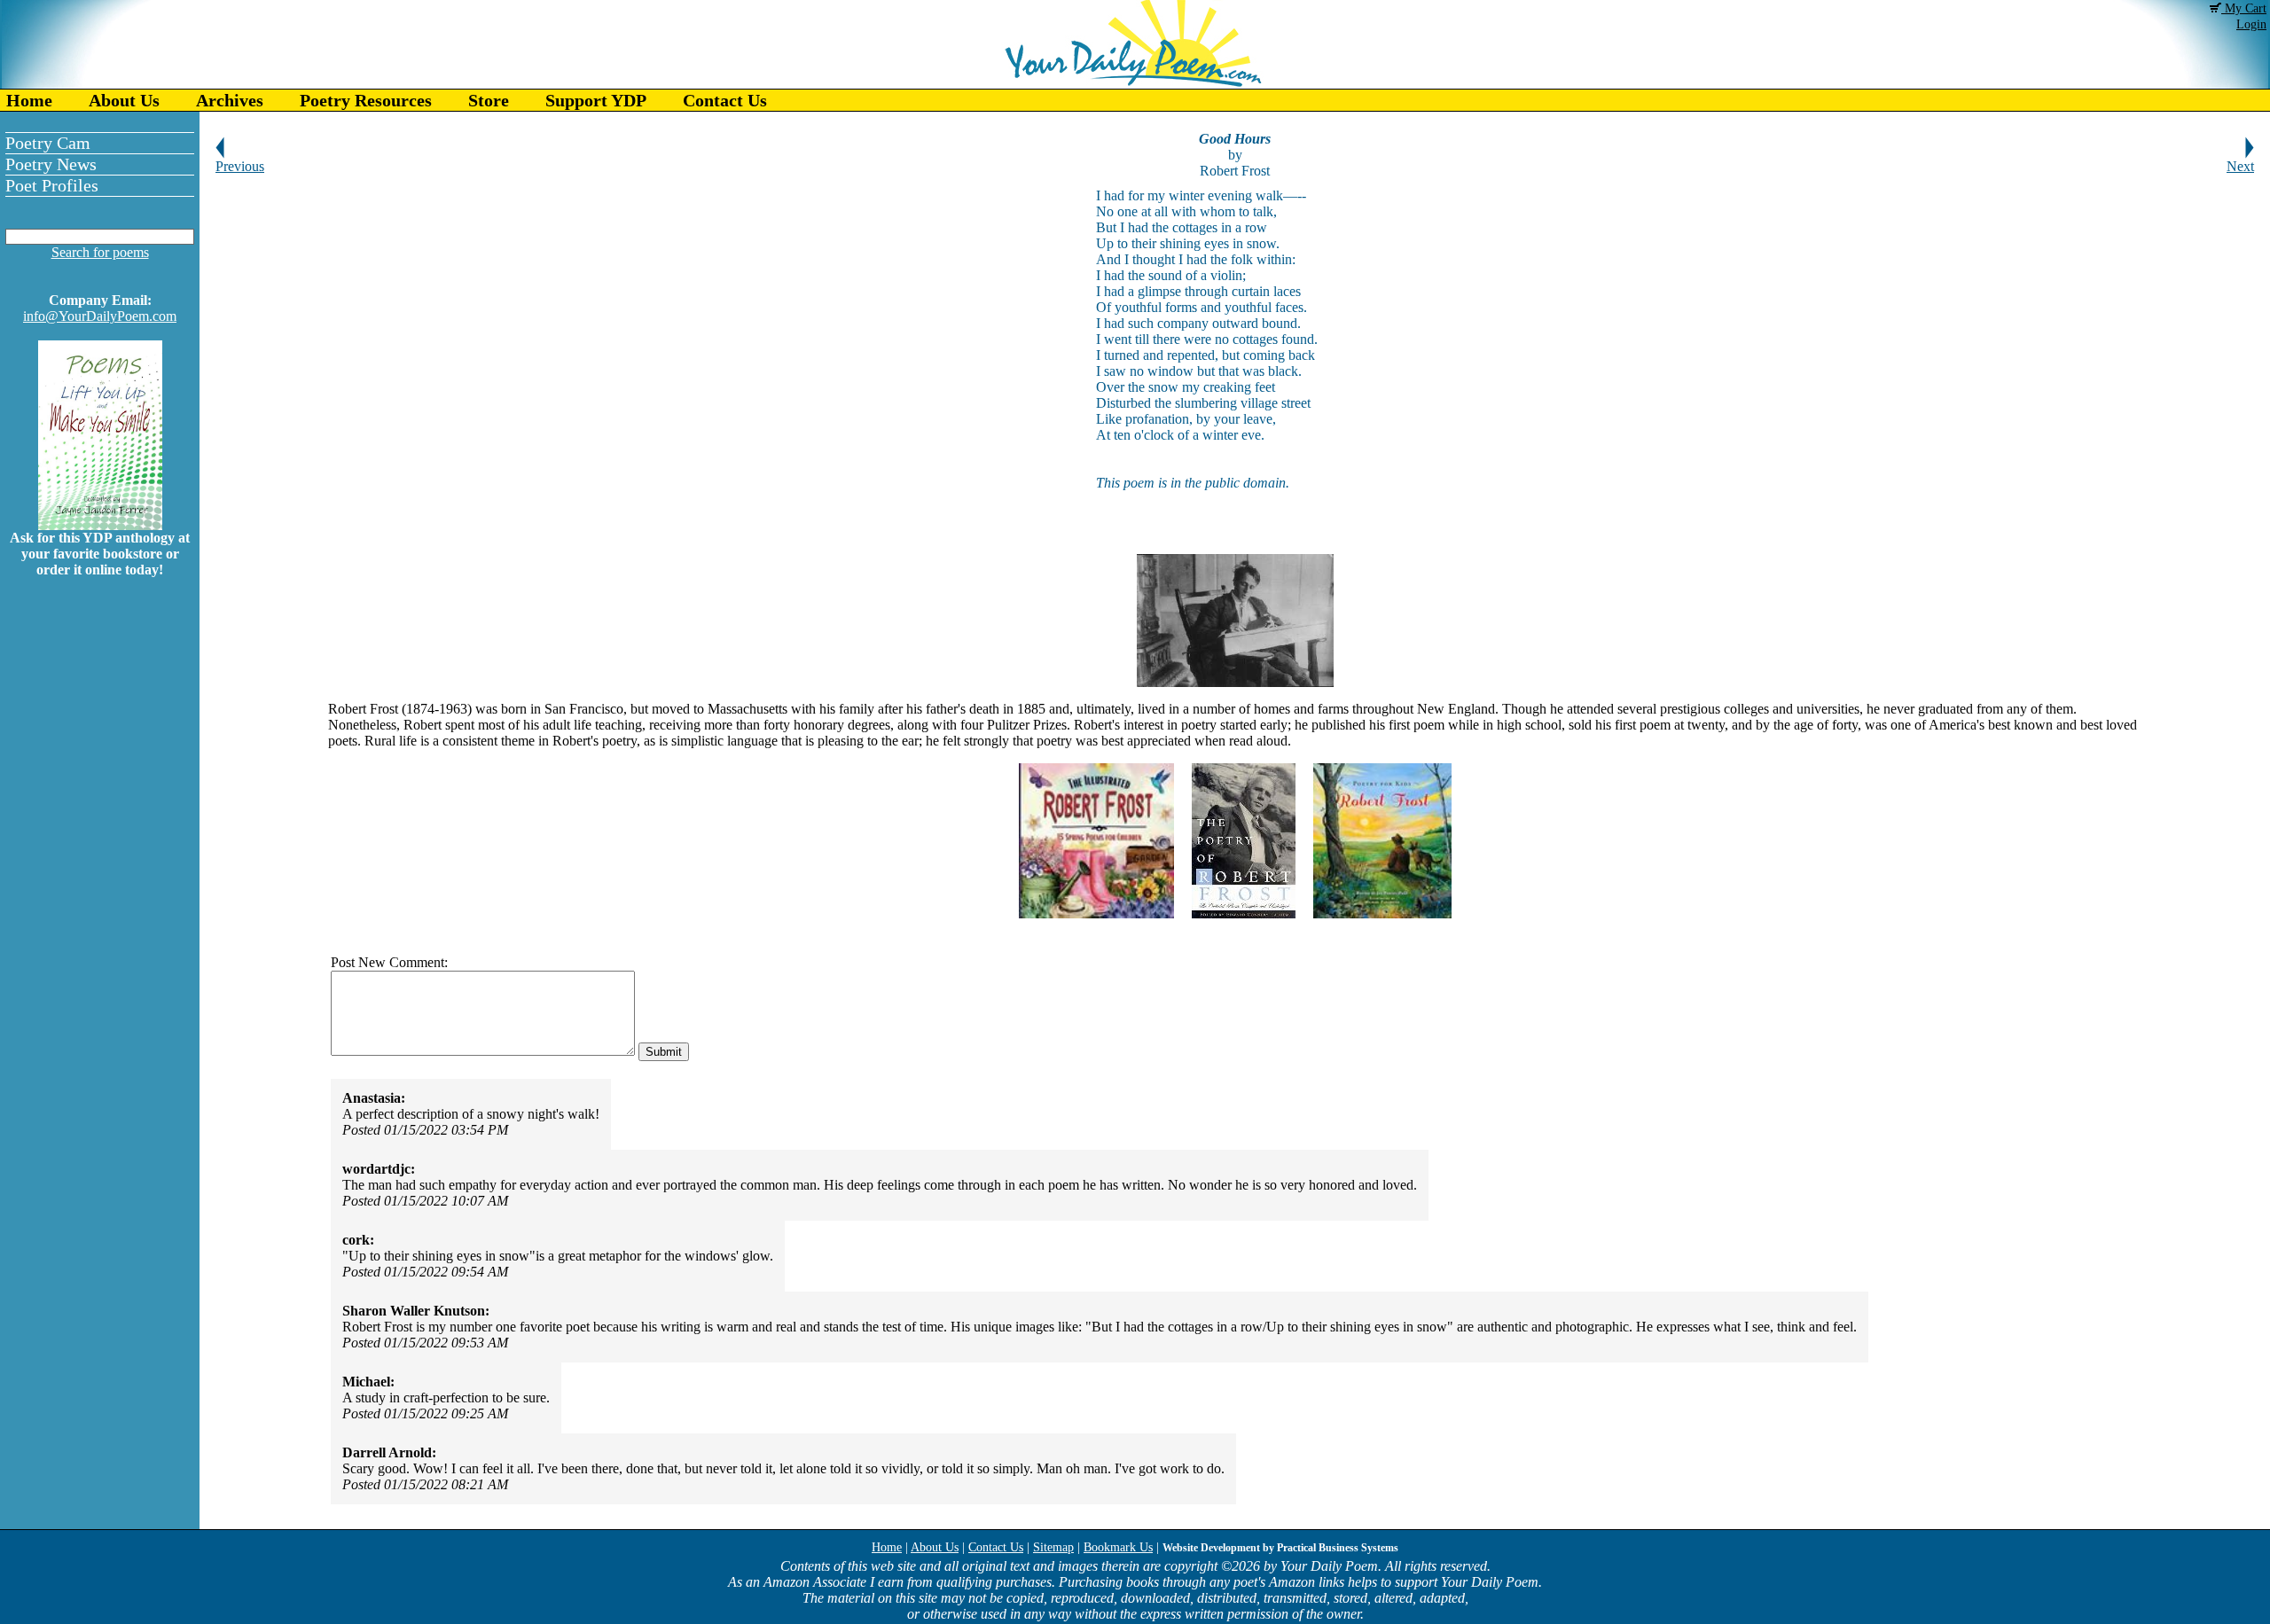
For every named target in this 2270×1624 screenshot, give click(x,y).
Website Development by (1280, 1548)
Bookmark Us (1118, 1547)
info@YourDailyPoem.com (100, 316)
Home (29, 100)
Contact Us (725, 100)
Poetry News (51, 164)
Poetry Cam (48, 143)
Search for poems (100, 252)
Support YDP (596, 100)
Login (2251, 24)
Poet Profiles (52, 185)
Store (489, 100)
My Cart (2244, 8)
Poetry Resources (366, 100)
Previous (240, 166)
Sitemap (1053, 1547)
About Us (124, 100)
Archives (230, 100)
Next (2240, 166)
